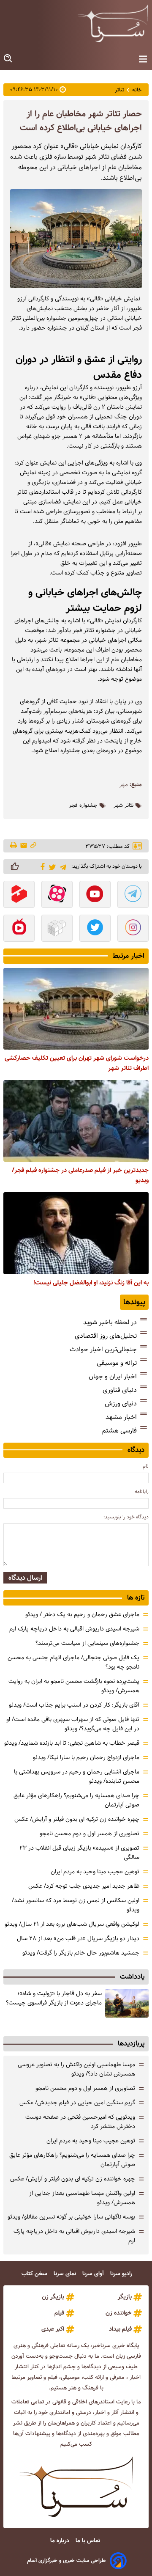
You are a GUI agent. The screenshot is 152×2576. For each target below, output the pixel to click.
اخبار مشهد (121, 1417)
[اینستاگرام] (133, 929)
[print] (14, 846)
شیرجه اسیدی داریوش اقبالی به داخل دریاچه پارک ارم (74, 1629)
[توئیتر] (51, 867)
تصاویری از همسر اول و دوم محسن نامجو (90, 1834)
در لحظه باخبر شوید (110, 1322)
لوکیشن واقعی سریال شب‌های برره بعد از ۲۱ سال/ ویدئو (72, 1924)
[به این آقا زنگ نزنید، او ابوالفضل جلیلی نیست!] (76, 1233)
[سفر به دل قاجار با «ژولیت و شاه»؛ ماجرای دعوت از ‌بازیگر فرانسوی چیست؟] (127, 2003)
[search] (8, 59)
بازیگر (125, 2297)
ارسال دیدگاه (25, 1578)
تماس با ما (89, 2541)
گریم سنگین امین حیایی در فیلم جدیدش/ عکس (77, 2103)
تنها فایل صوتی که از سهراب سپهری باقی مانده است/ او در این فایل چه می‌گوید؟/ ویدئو (73, 1724)
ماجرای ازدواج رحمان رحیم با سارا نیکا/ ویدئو (86, 1757)
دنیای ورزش (121, 1403)
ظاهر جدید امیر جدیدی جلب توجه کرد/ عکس (84, 1886)
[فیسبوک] (41, 866)
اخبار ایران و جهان (113, 1376)
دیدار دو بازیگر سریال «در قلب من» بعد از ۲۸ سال (78, 1938)
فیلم (59, 2313)
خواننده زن (119, 2313)
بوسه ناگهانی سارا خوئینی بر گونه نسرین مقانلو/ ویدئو (71, 2217)
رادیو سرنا (122, 2274)
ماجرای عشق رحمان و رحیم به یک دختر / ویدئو (82, 1614)
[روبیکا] (57, 929)
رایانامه (142, 1491)
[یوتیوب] (95, 895)
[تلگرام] (61, 866)
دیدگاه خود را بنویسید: (126, 1517)
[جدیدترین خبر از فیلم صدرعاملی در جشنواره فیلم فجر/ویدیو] (76, 1121)
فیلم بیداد (120, 2329)
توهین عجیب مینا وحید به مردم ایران (95, 1872)
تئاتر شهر (123, 806)
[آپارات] (57, 895)
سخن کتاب (35, 2274)
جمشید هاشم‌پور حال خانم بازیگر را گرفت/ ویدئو (81, 1953)
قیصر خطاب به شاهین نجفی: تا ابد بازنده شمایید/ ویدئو (72, 1743)
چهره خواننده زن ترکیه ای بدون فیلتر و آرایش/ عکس (77, 1819)
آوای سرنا (94, 2274)
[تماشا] (19, 895)
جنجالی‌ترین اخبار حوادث (103, 1349)
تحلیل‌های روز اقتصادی (106, 1336)
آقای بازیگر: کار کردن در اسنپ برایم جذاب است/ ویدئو (74, 1705)
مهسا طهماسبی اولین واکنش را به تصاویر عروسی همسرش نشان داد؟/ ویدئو (76, 2069)
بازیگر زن (53, 2297)
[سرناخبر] (113, 23)
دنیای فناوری (120, 1390)
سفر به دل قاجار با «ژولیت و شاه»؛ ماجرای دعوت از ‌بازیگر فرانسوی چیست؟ (54, 1998)
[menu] (143, 59)
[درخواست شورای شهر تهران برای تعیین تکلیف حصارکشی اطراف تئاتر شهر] (76, 1009)
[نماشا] (19, 929)
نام (146, 1466)
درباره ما (61, 2541)
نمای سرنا (66, 2274)
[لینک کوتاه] (33, 846)
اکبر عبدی (53, 2329)
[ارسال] (24, 846)
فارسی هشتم (119, 1431)
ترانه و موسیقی (117, 1363)
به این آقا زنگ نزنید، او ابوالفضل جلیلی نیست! (91, 1283)
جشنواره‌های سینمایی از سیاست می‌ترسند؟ (87, 1643)
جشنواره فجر (83, 806)
